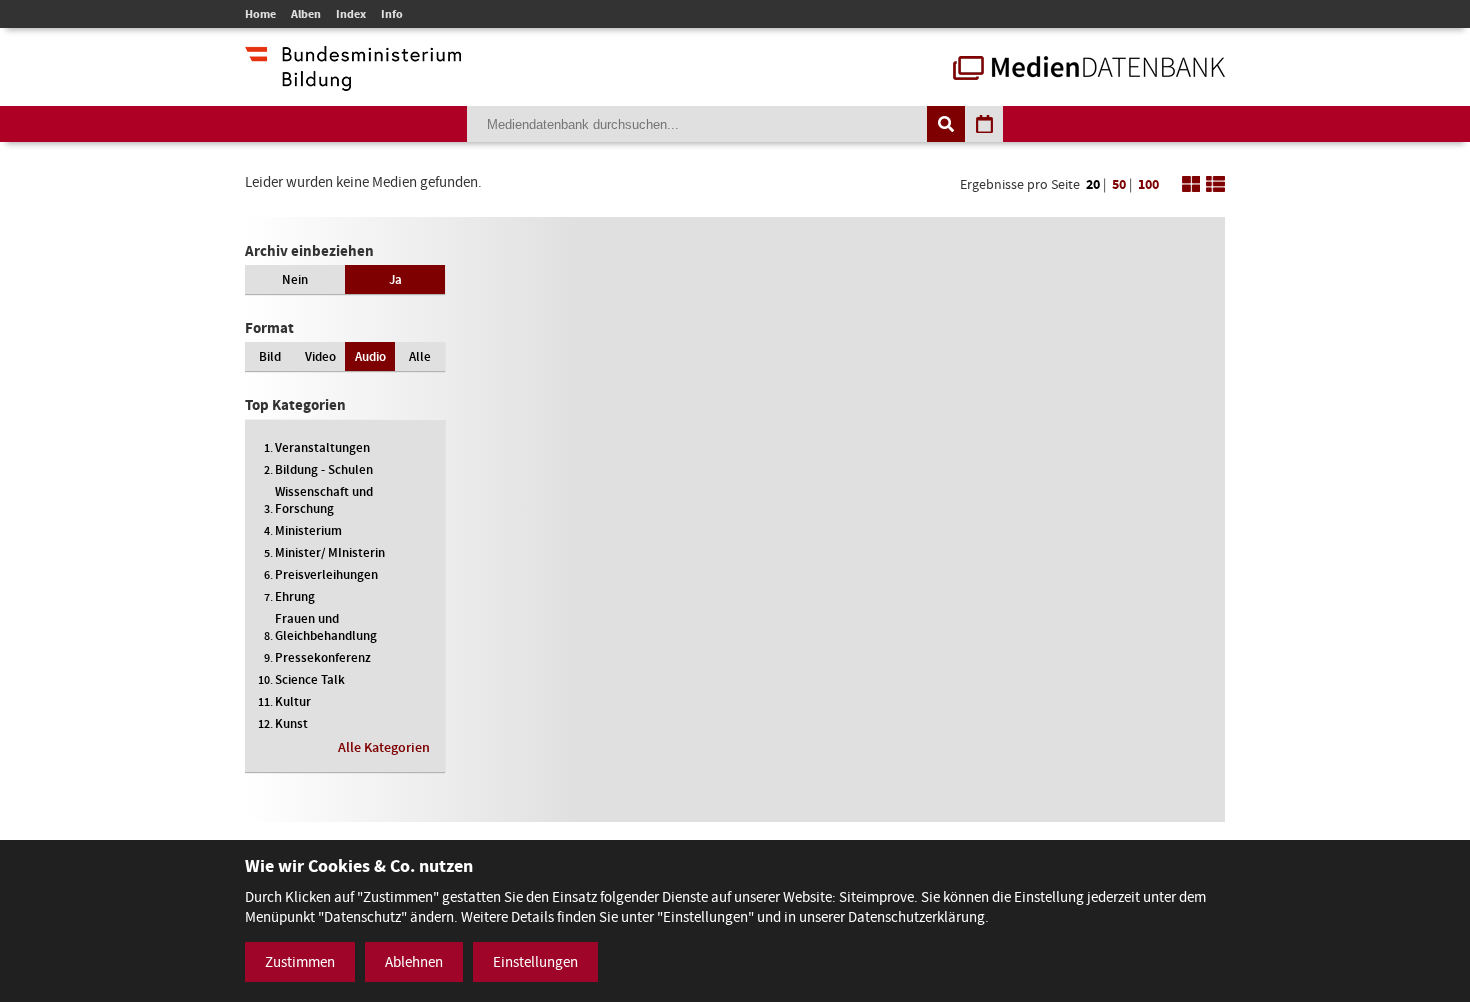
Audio (370, 356)
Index (351, 14)
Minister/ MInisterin (330, 552)
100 (1148, 184)
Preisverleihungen (326, 574)
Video (320, 356)
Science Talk (310, 679)
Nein (295, 279)
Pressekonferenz (323, 657)
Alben (306, 14)
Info (392, 14)
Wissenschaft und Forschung (324, 500)
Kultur (293, 701)
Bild (270, 356)
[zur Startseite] (1089, 70)
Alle (420, 356)
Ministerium (308, 530)
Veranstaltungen (322, 447)
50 (1119, 184)
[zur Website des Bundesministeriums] (353, 81)
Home (260, 14)
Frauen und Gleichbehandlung (326, 627)
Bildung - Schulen (324, 469)
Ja (395, 279)
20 (1093, 184)
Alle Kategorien (384, 747)
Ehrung (295, 596)
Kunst (291, 723)
